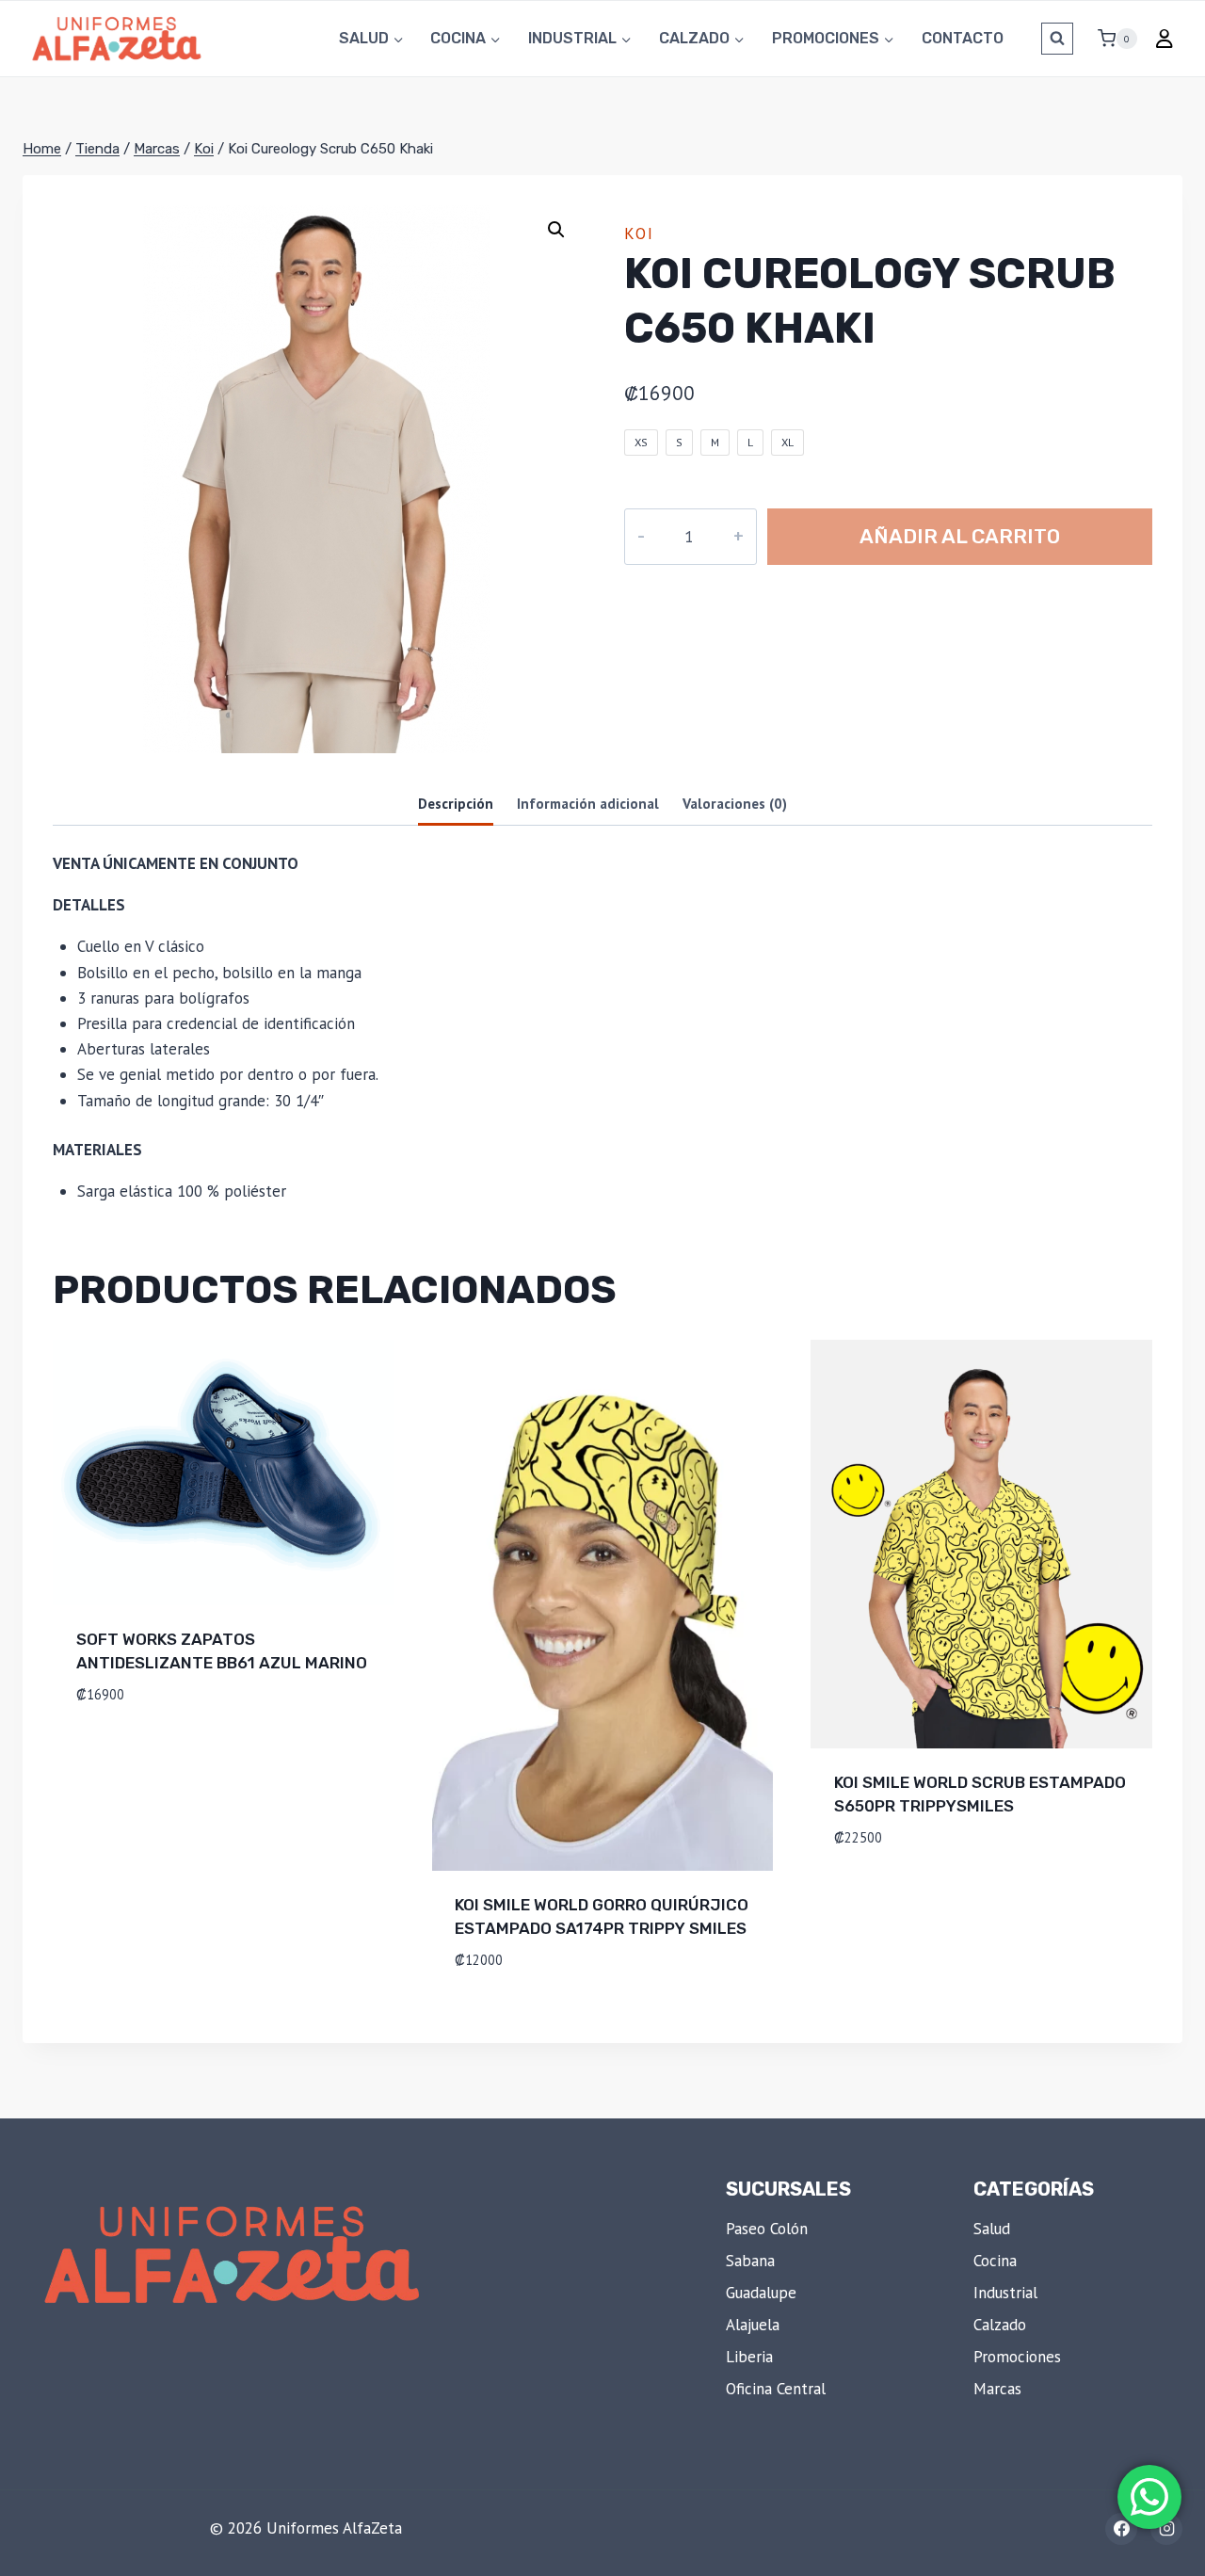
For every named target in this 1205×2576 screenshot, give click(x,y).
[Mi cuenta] (1165, 39)
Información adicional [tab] (588, 803)
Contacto (963, 38)
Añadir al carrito (960, 536)
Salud (992, 2229)
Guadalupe (761, 2293)
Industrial (1005, 2293)
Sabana (750, 2261)
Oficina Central (776, 2389)
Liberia (749, 2357)
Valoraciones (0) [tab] (735, 803)
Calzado (1000, 2325)
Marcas (997, 2389)
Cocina (995, 2261)
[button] (556, 230)
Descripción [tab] (456, 803)
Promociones (1017, 2357)
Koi (639, 233)
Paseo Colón (767, 2229)
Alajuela (753, 2325)
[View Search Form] (1057, 39)
